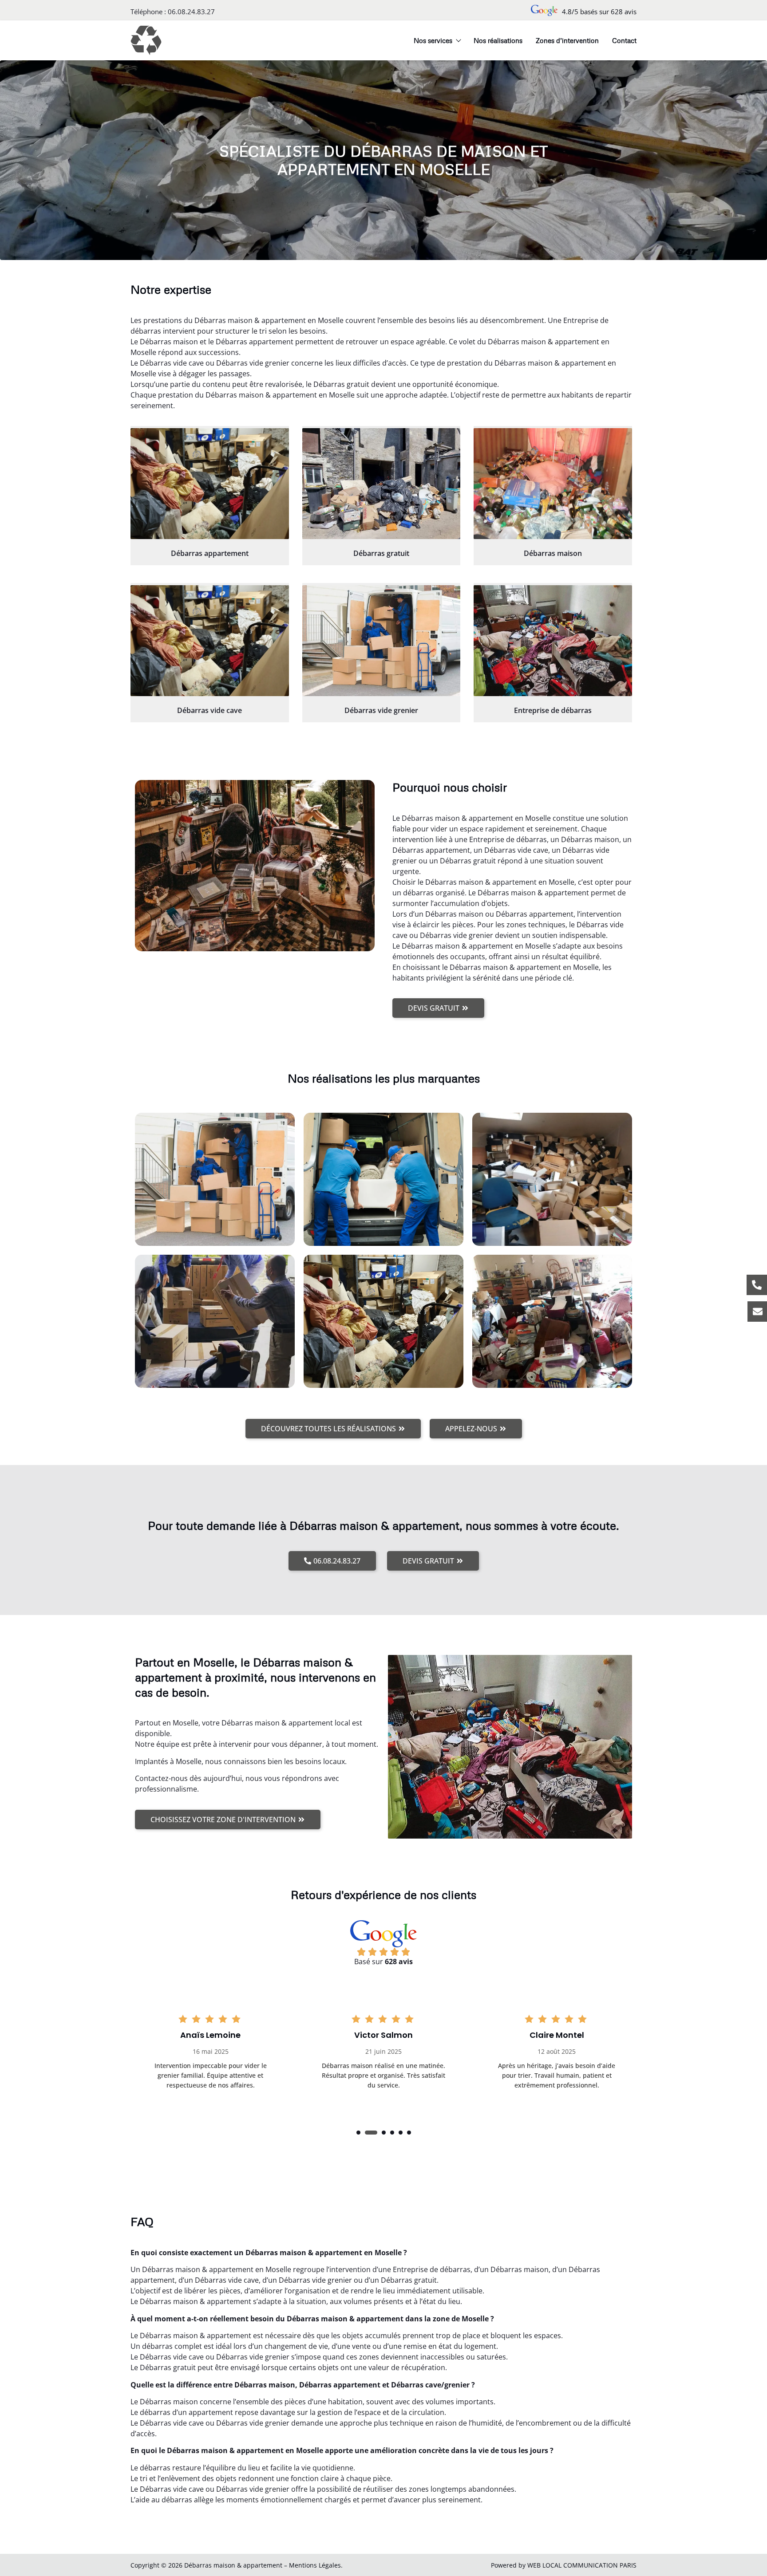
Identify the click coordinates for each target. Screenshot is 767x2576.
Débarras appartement (210, 553)
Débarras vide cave (210, 710)
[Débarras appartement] (210, 484)
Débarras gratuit (381, 553)
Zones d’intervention (567, 40)
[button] (358, 2133)
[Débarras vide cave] (210, 641)
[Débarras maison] (553, 484)
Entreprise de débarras (553, 710)
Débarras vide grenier (381, 710)
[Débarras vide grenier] (382, 641)
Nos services (433, 40)
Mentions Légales (315, 2565)
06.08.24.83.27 (191, 12)
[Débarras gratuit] (382, 484)
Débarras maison (553, 553)
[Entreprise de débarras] (553, 641)
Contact (624, 40)
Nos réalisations (498, 40)
